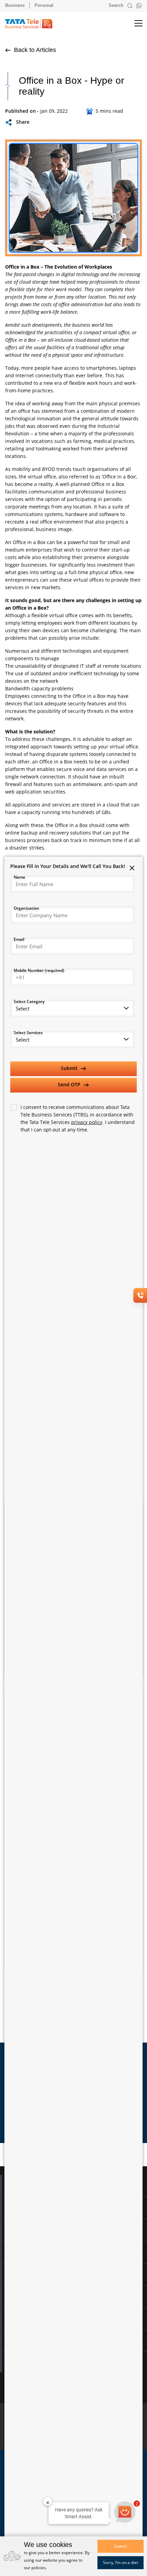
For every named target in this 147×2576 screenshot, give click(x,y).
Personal (44, 5)
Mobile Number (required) (39, 970)
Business (15, 5)
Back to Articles (34, 50)
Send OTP (70, 1084)
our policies (35, 2568)
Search (117, 5)
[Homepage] (32, 24)
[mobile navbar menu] (133, 24)
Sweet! (121, 2546)
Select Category (29, 1001)
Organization (26, 908)
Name (19, 877)
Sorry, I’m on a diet (121, 2563)
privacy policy (87, 1122)
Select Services (28, 1033)
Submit (70, 1068)
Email (19, 939)
